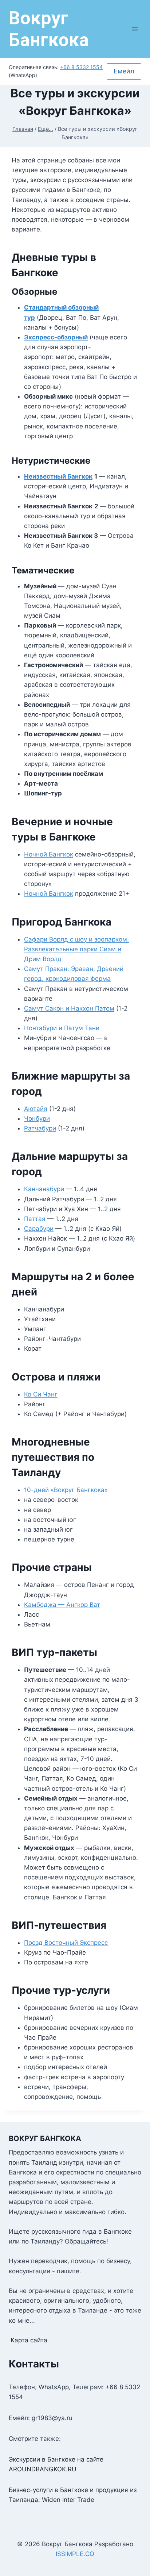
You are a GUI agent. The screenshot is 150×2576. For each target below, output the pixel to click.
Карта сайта (29, 2340)
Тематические (43, 570)
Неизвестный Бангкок (58, 476)
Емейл (124, 71)
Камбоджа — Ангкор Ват (62, 1605)
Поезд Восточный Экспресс (66, 1943)
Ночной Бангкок (49, 854)
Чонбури (37, 1118)
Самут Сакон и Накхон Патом (69, 1008)
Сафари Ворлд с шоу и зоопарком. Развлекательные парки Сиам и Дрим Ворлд (76, 949)
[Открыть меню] (135, 29)
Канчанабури (44, 1189)
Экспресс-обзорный (56, 337)
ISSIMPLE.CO (75, 2554)
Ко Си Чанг (41, 1394)
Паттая (35, 1219)
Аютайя (36, 1109)
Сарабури (39, 1229)
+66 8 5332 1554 (81, 67)
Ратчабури (40, 1128)
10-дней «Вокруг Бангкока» (66, 1490)
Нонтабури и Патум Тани (62, 1028)
